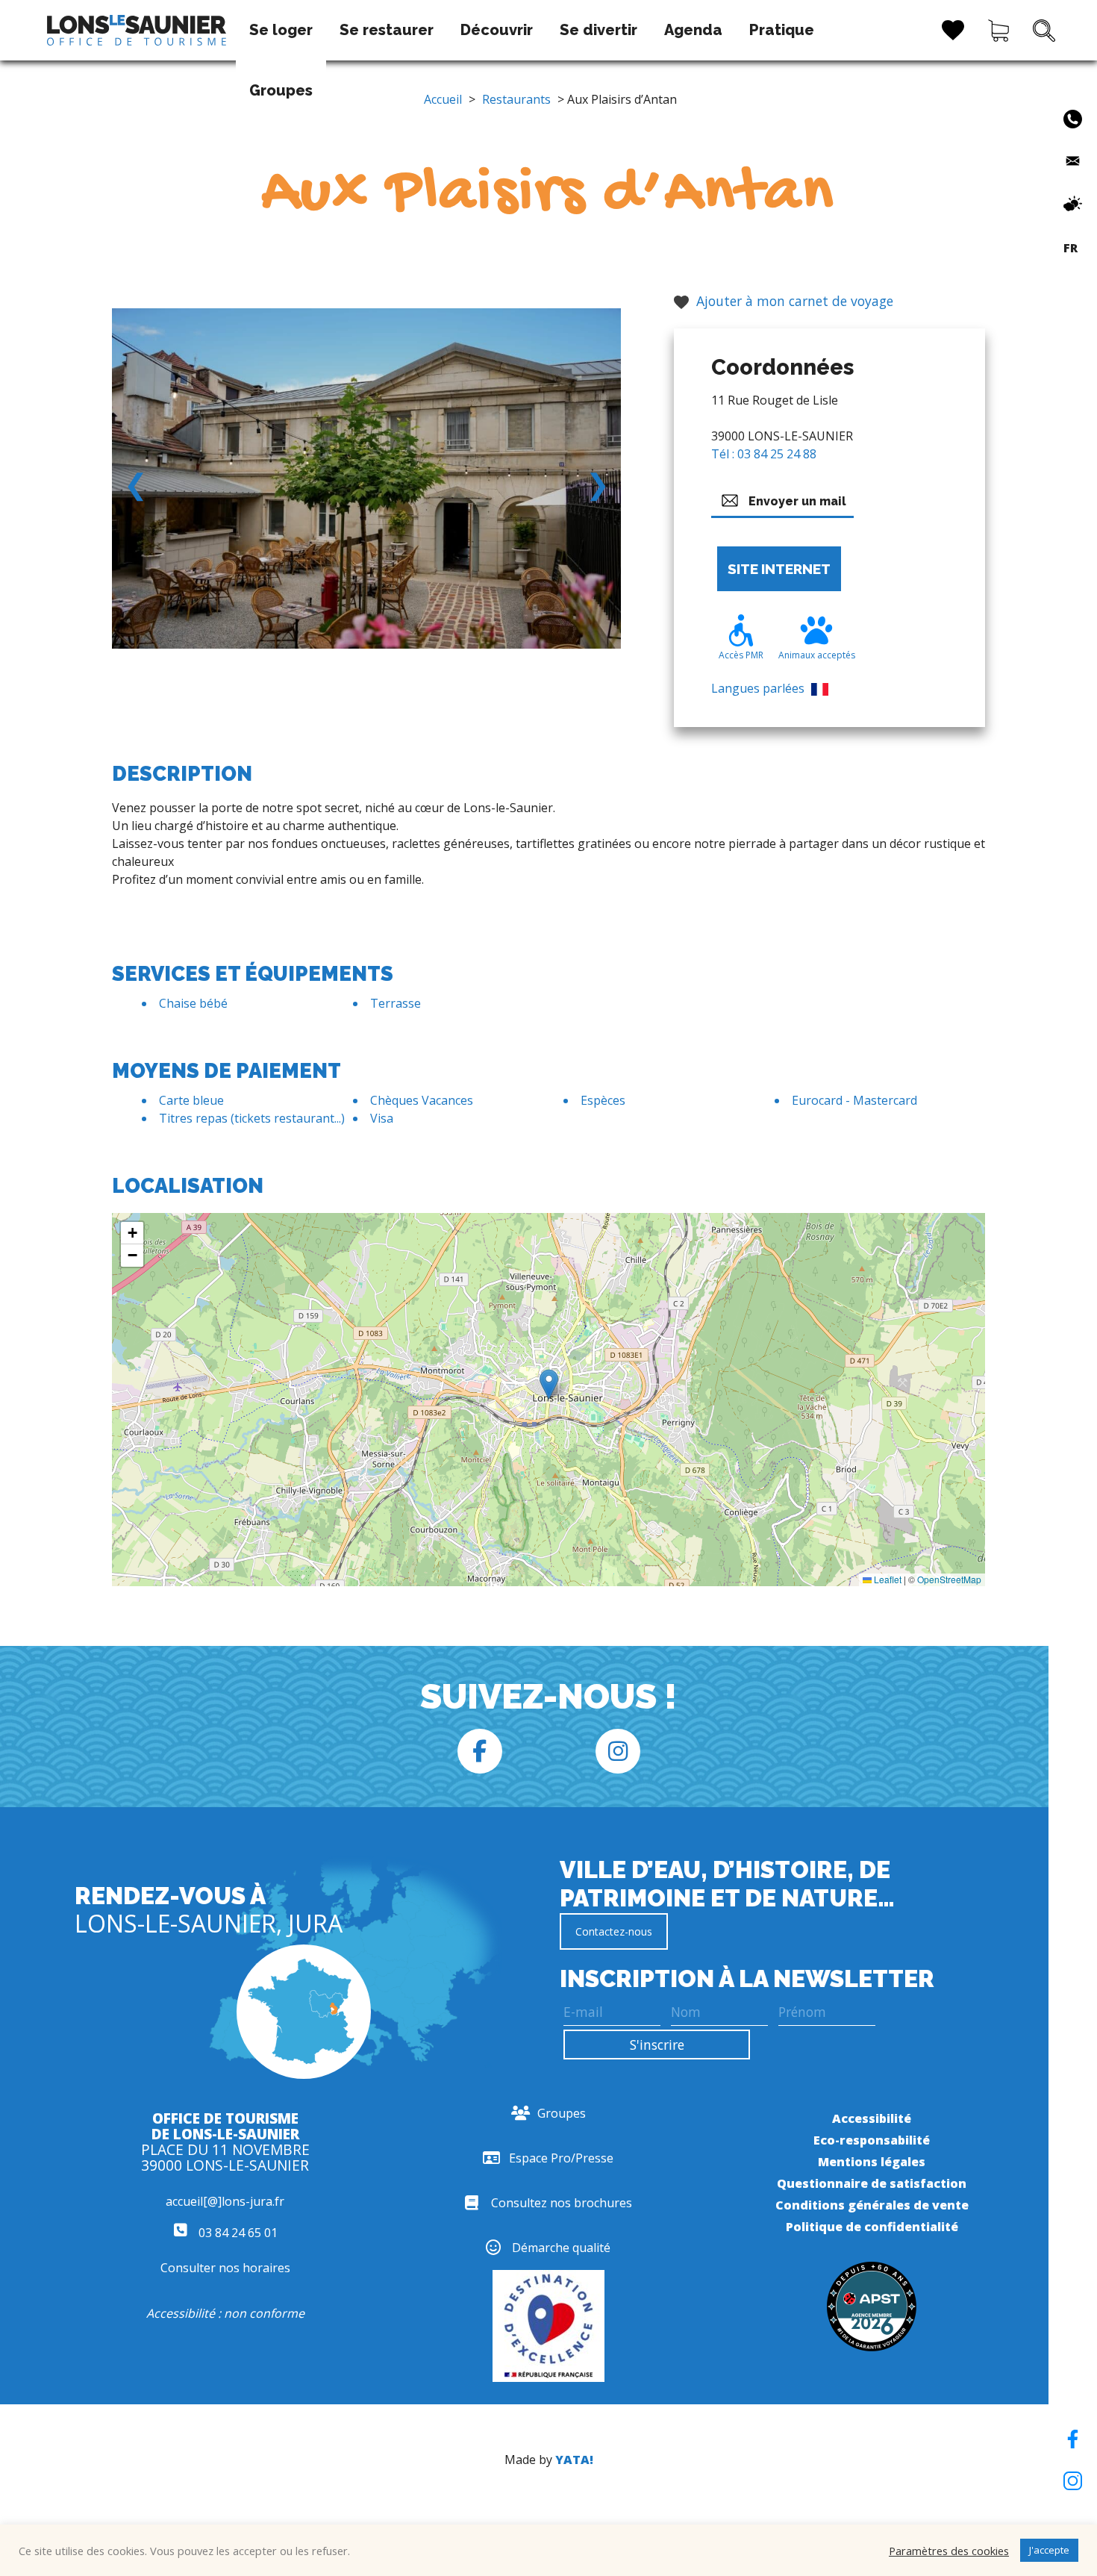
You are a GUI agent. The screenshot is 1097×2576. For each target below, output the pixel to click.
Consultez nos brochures (562, 2203)
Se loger (281, 30)
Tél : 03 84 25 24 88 (764, 454)
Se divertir (598, 30)
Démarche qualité (561, 2248)
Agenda (693, 30)
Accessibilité (872, 2118)
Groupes (281, 90)
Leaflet (887, 1579)
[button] (549, 1384)
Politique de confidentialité (872, 2227)
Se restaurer (387, 30)
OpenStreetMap (949, 1579)
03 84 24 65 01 (237, 2233)
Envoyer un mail (797, 501)
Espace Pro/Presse (561, 2158)
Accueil (443, 99)
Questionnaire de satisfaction (872, 2183)
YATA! (574, 2460)
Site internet (779, 569)
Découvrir (497, 30)
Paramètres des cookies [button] (949, 2551)
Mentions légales (872, 2162)
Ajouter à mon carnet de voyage (795, 301)
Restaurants (516, 99)
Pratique (782, 30)
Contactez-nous (614, 1931)
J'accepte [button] (1049, 2550)
